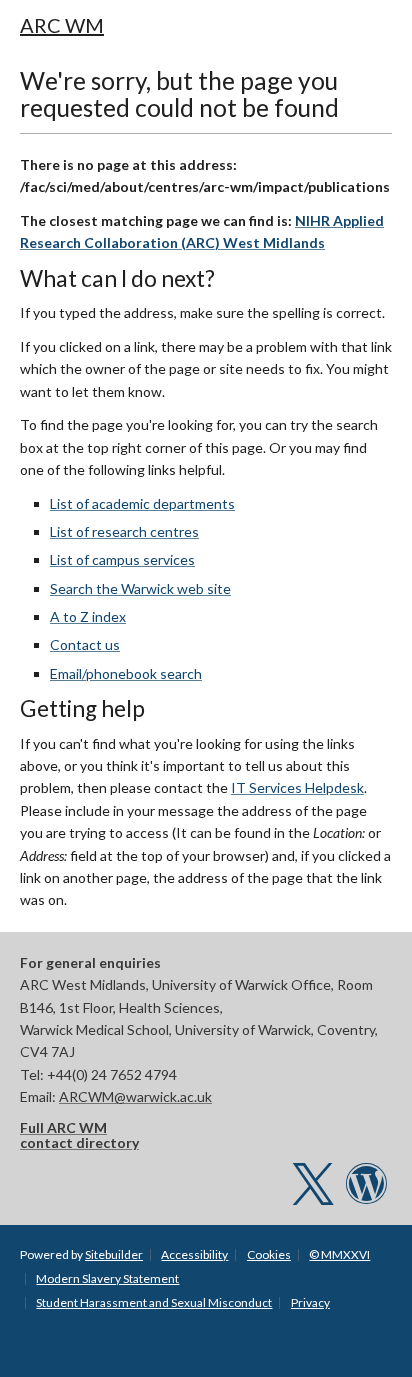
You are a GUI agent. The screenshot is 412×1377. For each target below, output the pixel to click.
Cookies (269, 1254)
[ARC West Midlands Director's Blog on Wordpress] (366, 1193)
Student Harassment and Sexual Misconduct (154, 1302)
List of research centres (124, 531)
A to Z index (88, 616)
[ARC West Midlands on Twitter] (313, 1193)
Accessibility (194, 1254)
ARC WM (62, 25)
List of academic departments (142, 503)
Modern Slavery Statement (107, 1278)
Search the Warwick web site (140, 588)
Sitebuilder (114, 1254)
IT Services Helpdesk (297, 787)
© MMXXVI (339, 1254)
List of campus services (122, 559)
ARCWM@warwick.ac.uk (135, 1096)
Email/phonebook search (126, 673)
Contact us (85, 644)
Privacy (310, 1302)
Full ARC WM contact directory (79, 1135)
